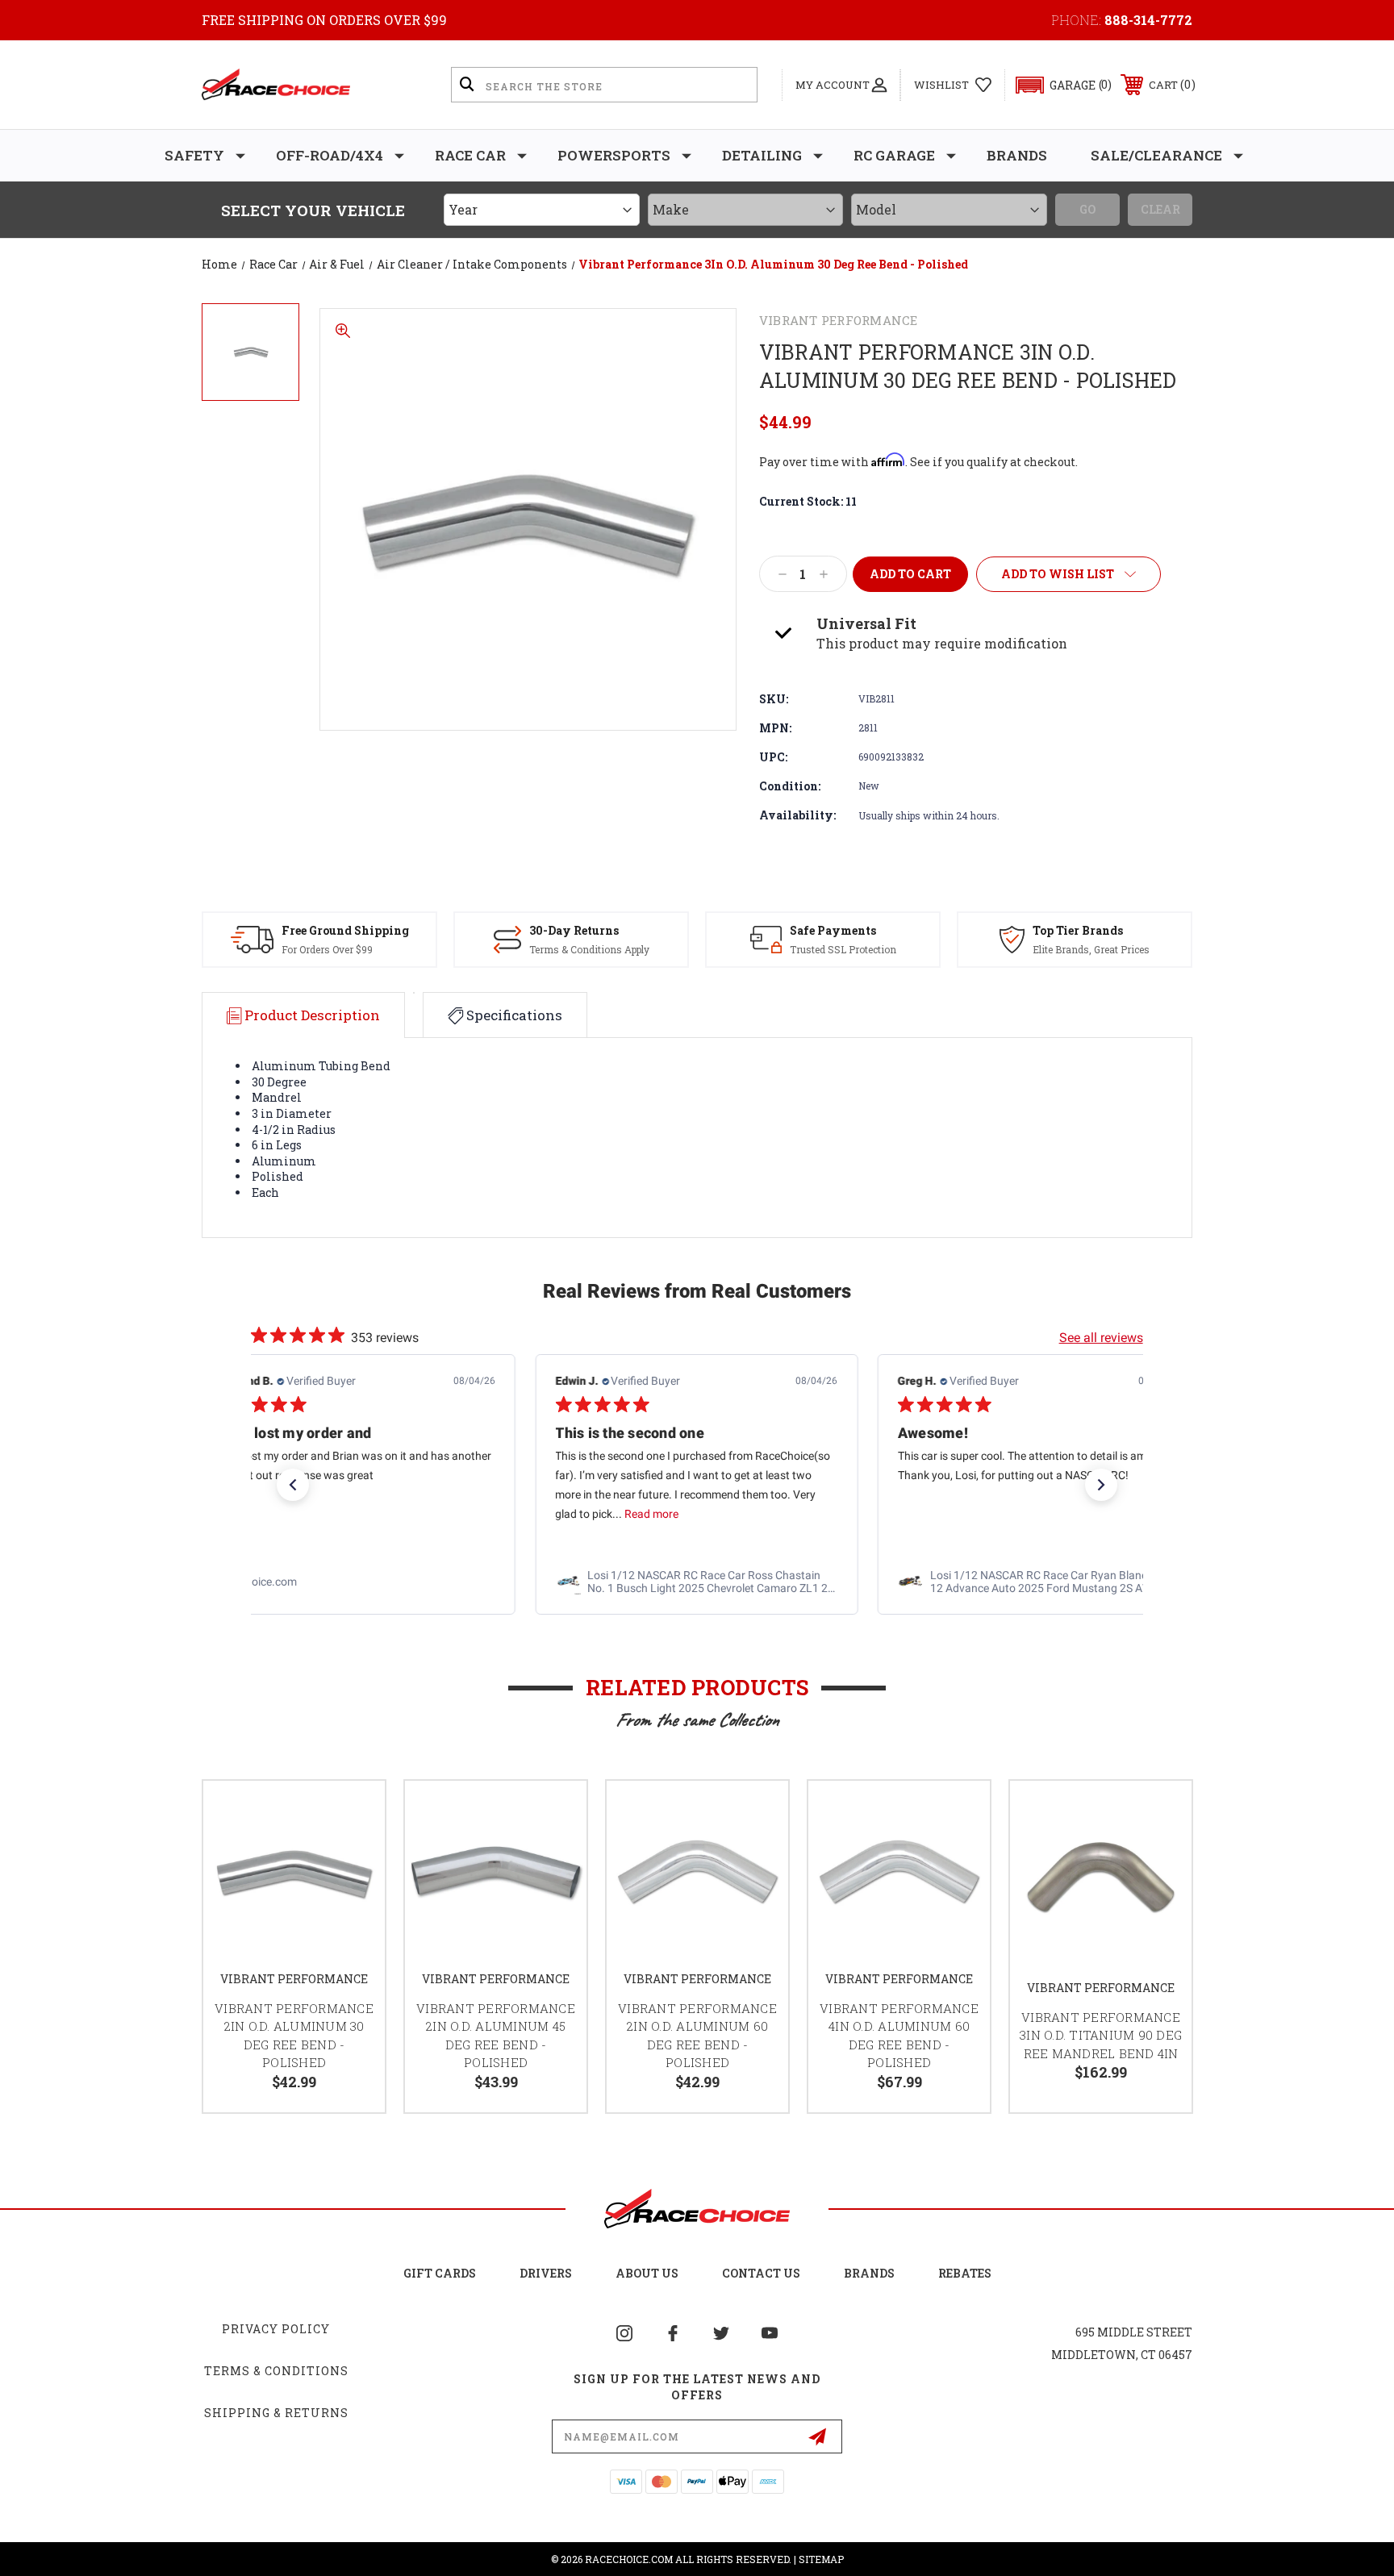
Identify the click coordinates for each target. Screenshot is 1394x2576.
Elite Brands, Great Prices (1091, 949)
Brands (1017, 155)
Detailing (762, 155)
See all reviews (1101, 1338)
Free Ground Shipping (345, 930)
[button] (1056, 85)
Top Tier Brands (1078, 930)
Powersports (614, 155)
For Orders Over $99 (327, 949)
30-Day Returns (574, 930)
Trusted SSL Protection (843, 949)
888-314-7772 (1148, 20)
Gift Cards (440, 2273)
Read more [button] (309, 1514)
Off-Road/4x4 (330, 155)
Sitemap (821, 2559)
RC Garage (894, 155)
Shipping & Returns (276, 2413)
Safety (194, 155)
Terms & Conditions (276, 2371)
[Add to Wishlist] (353, 1813)
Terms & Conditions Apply (589, 949)
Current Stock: (808, 501)
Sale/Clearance (1156, 155)
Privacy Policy (276, 2329)
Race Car (470, 155)
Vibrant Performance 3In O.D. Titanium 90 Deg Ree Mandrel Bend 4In (1101, 2035)
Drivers (546, 2273)
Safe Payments (833, 930)
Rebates (965, 2273)
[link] (354, 1582)
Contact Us (761, 2273)
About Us (647, 2273)
